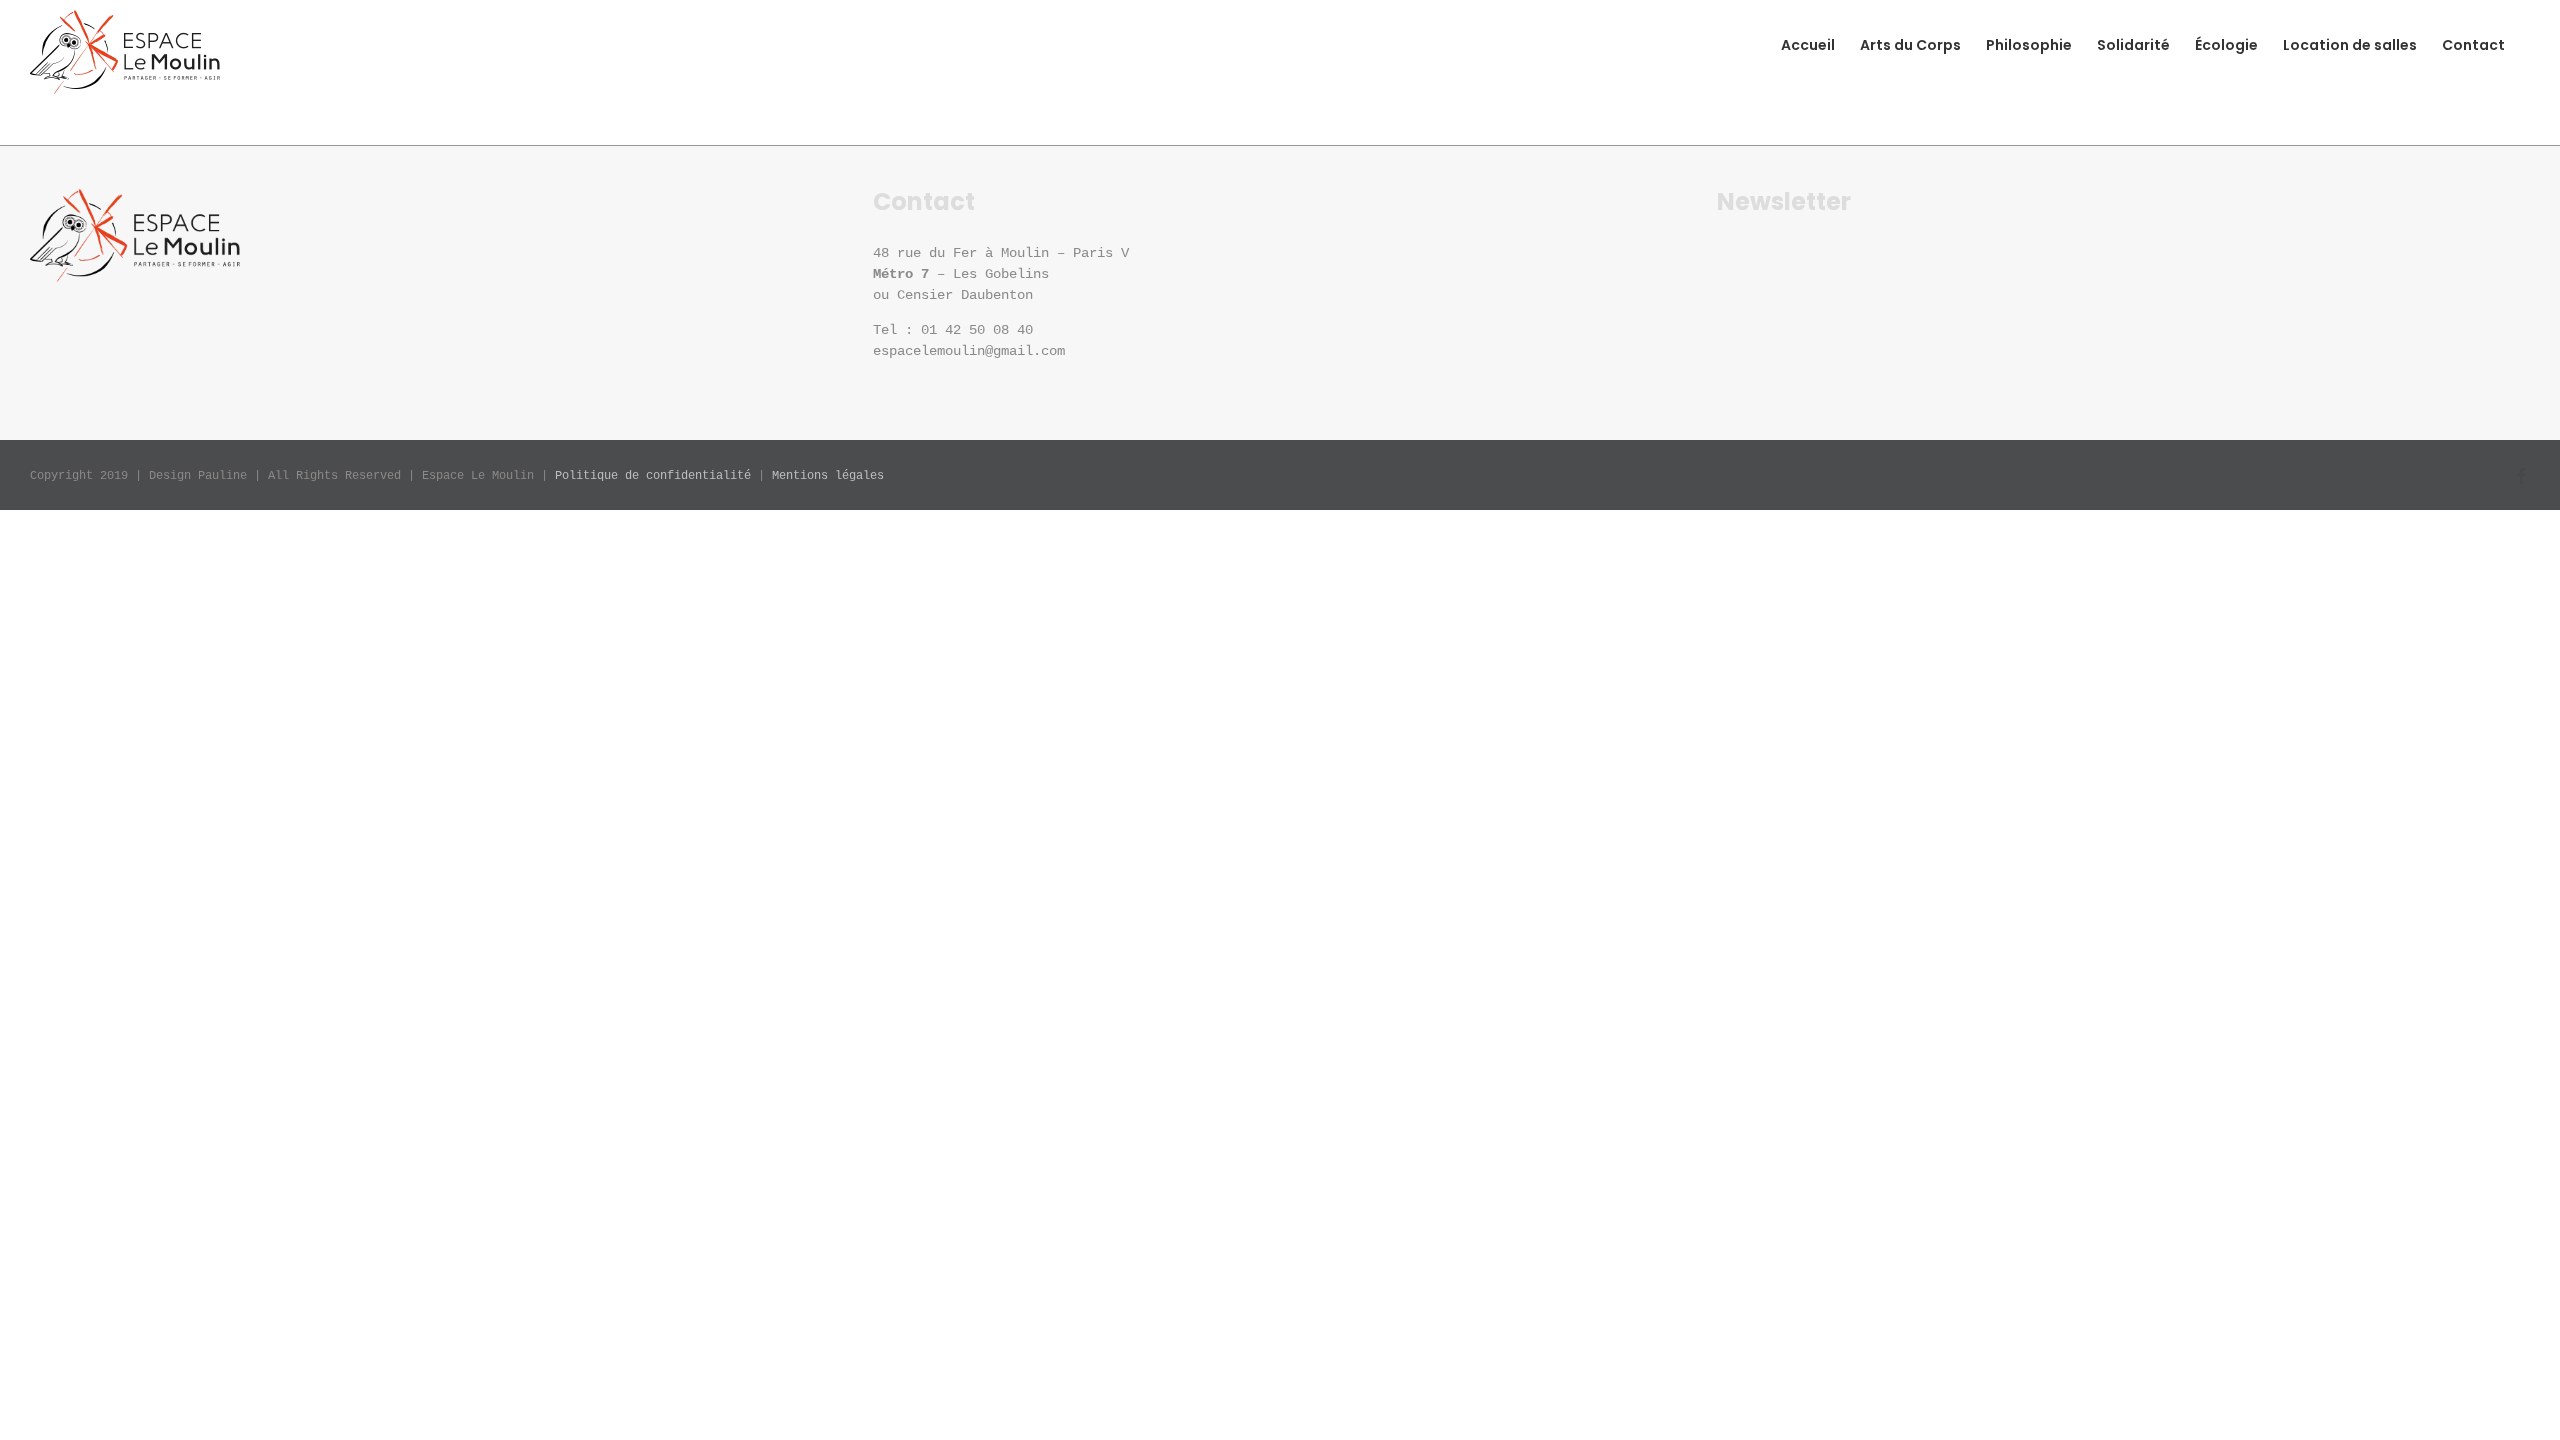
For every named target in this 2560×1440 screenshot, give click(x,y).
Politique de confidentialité (653, 476)
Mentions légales (828, 476)
